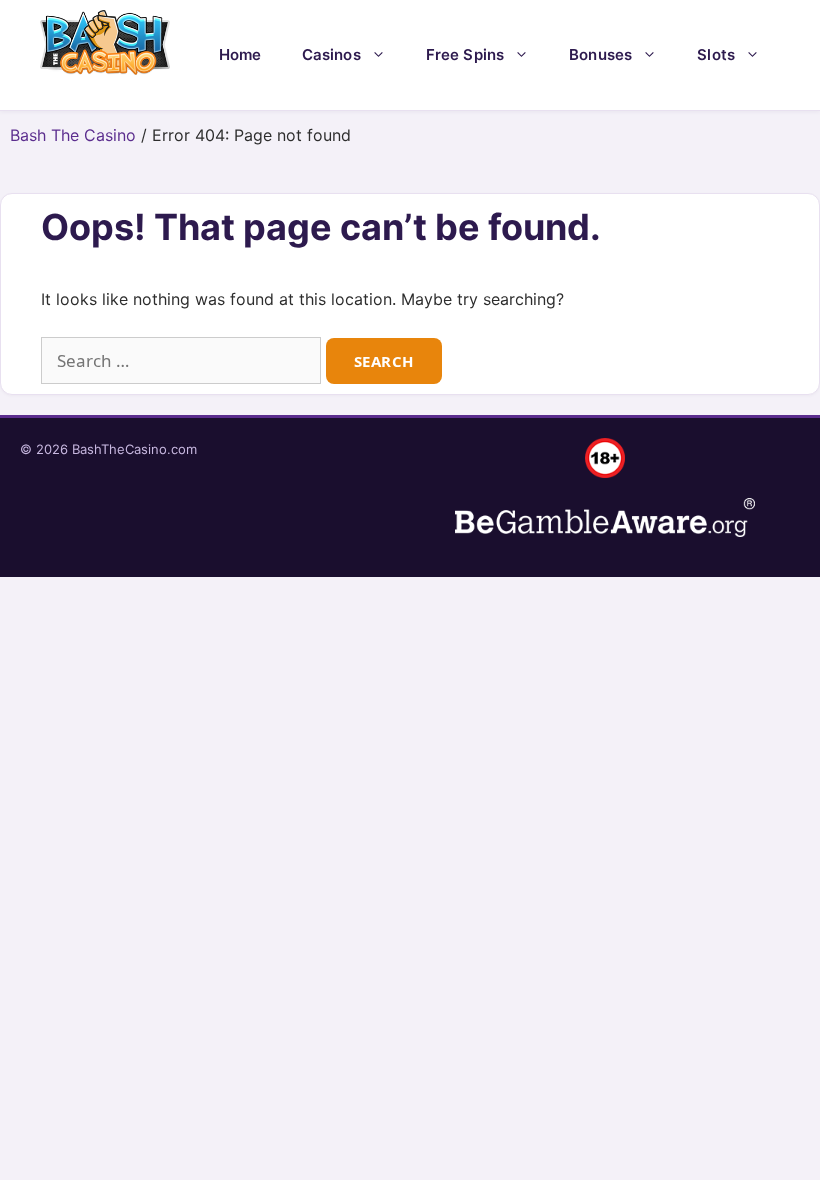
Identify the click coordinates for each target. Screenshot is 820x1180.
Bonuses (600, 54)
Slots (716, 54)
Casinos (331, 54)
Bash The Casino (73, 135)
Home (240, 54)
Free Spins (465, 54)
